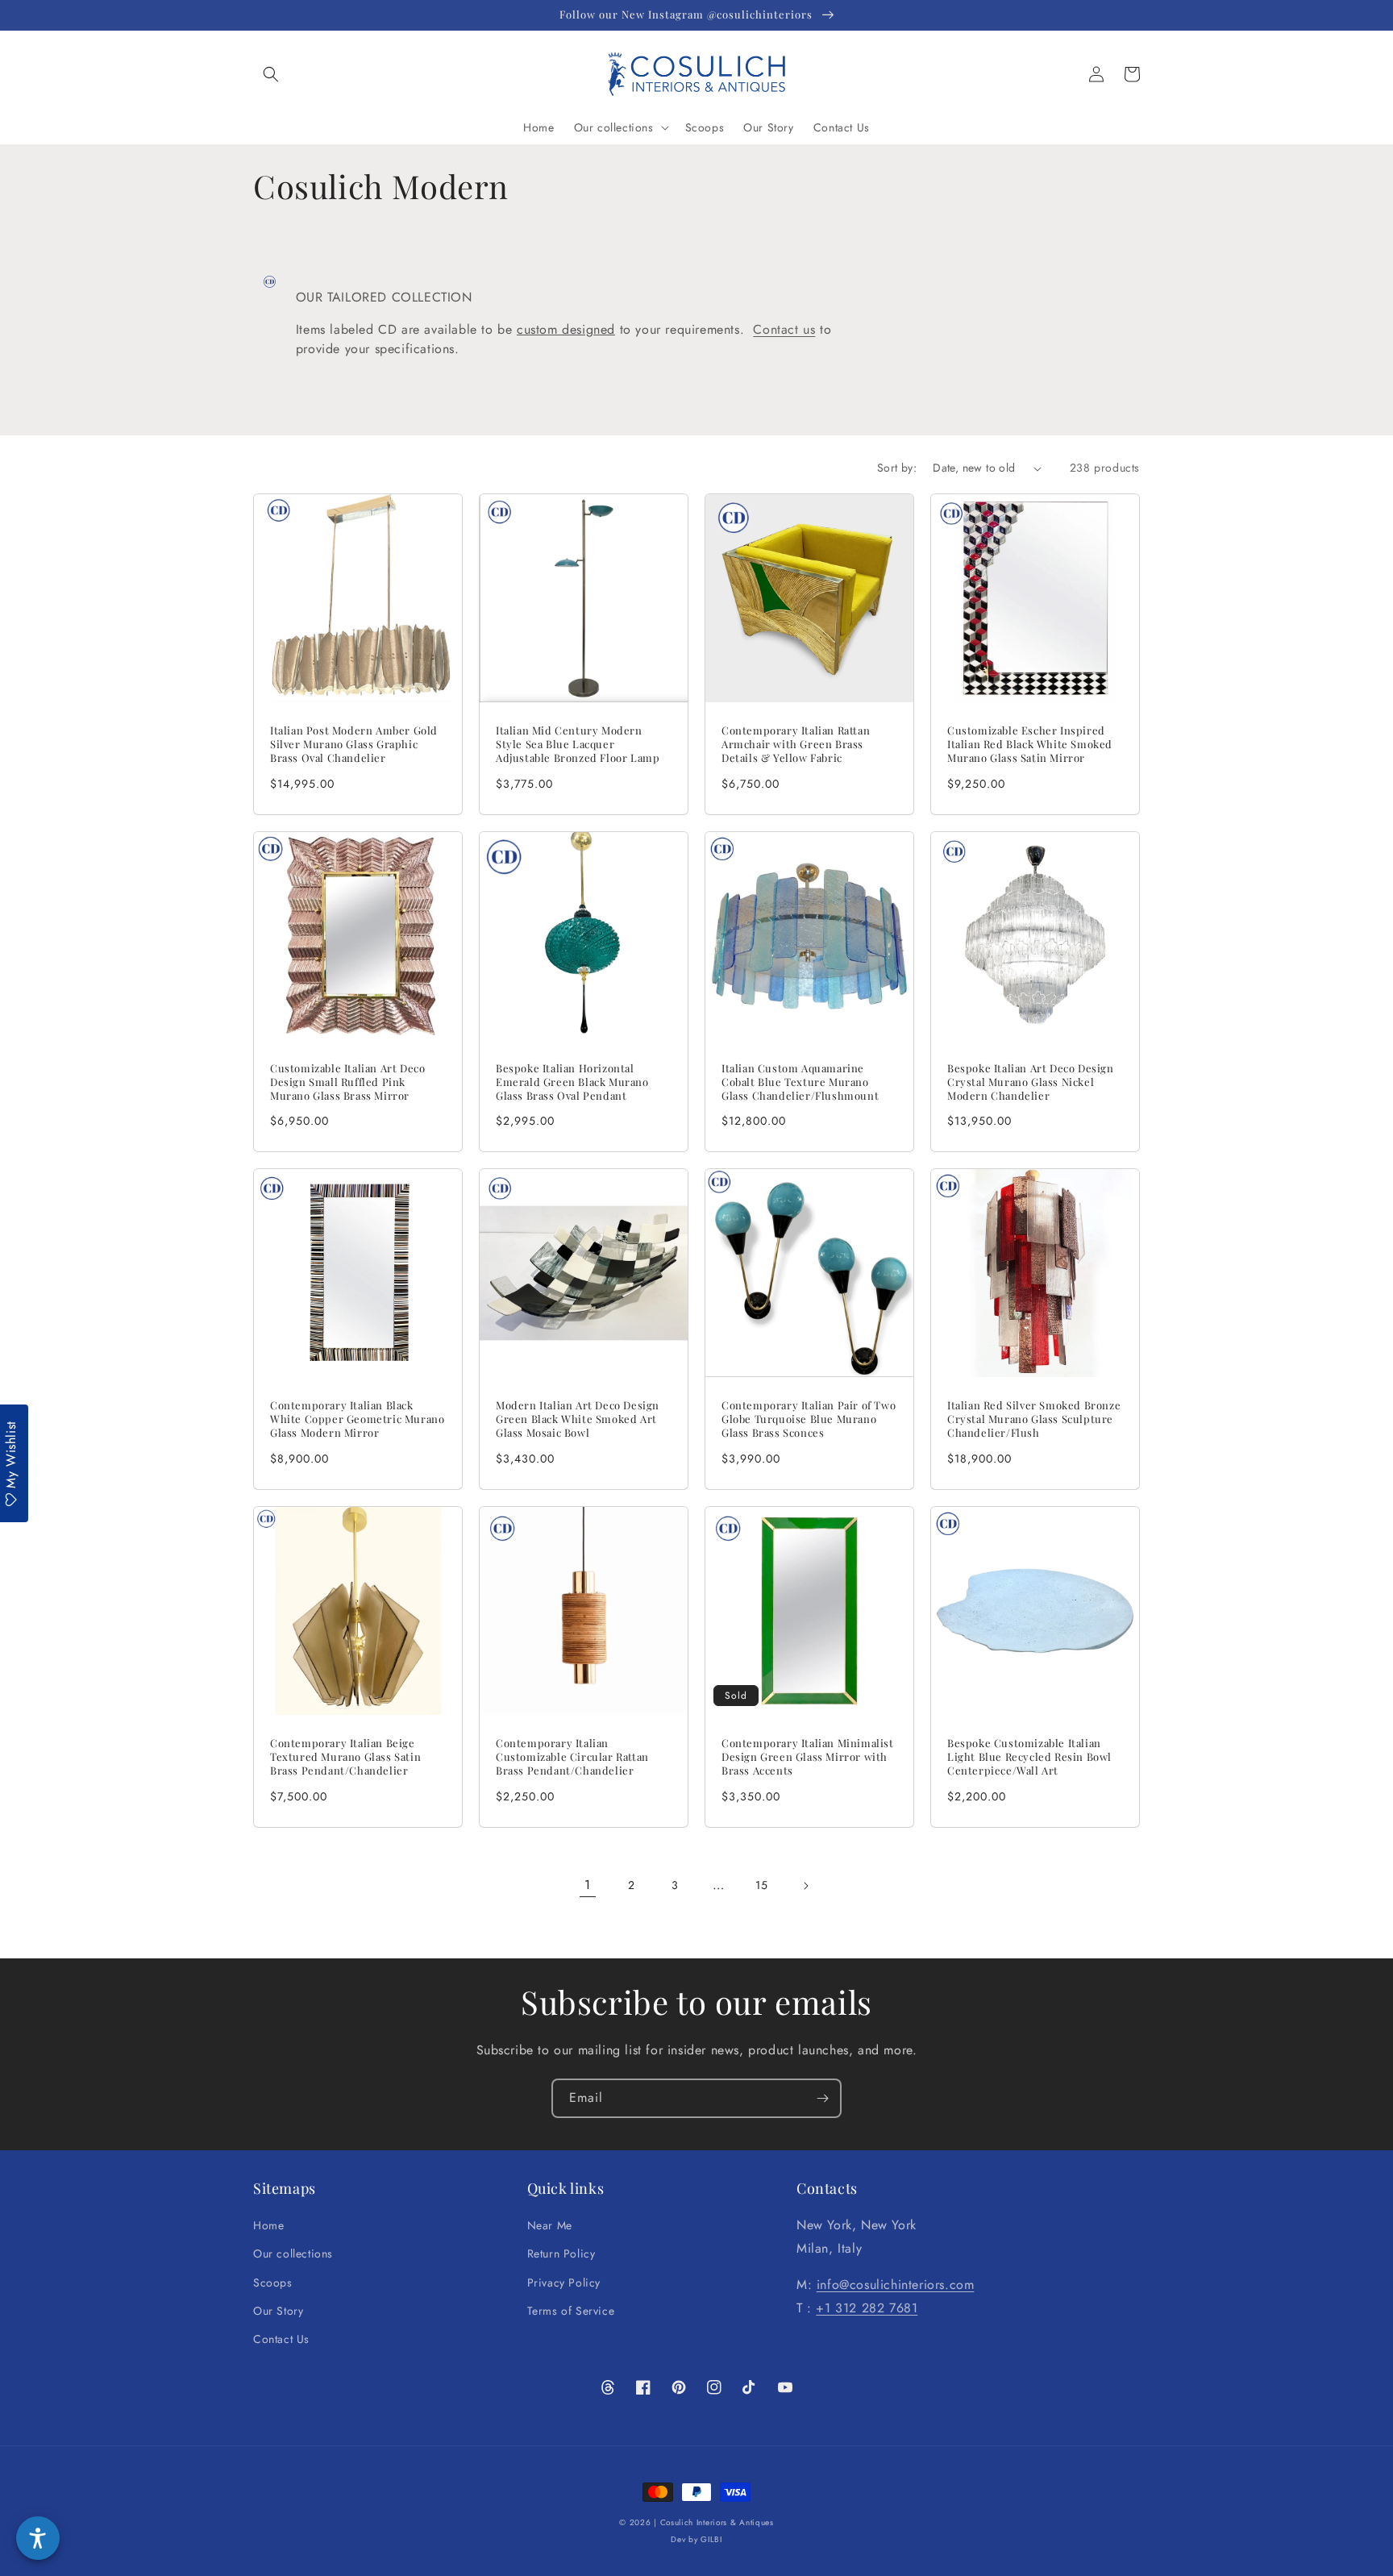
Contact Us (281, 2339)
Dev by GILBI (696, 2539)
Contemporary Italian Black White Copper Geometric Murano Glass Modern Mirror (357, 1419)
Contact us (784, 329)
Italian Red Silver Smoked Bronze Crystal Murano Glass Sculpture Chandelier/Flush (1034, 1419)
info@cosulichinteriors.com (896, 2285)
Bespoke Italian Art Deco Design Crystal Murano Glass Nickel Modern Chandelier (1031, 1082)
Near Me (550, 2225)
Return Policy (561, 2253)
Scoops (273, 2283)
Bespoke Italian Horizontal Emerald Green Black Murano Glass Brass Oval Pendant (572, 1082)
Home (268, 2225)
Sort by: (897, 468)
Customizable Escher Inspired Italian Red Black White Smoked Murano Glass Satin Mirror (1030, 744)
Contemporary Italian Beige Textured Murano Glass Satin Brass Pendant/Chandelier (345, 1757)
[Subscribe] (822, 2098)
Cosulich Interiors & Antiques (717, 2522)
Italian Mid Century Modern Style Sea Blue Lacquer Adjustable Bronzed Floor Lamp (578, 744)
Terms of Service (571, 2311)
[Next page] (805, 1886)
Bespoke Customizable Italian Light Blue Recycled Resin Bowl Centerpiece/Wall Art (1029, 1757)
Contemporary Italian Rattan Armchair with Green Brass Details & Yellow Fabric (796, 744)
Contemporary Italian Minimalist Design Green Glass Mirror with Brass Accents (808, 1757)
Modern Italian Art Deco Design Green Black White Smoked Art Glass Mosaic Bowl (578, 1419)
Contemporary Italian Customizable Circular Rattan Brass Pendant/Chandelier (572, 1757)
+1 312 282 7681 (867, 2308)
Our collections (293, 2253)
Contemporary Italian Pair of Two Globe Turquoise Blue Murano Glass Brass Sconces (809, 1419)
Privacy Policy (564, 2283)
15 (761, 1885)
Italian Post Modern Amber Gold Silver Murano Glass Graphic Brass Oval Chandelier (354, 744)
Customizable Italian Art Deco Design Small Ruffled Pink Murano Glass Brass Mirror (347, 1082)
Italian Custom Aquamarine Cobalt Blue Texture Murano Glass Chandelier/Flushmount (800, 1082)
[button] (271, 74)
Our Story (278, 2311)
